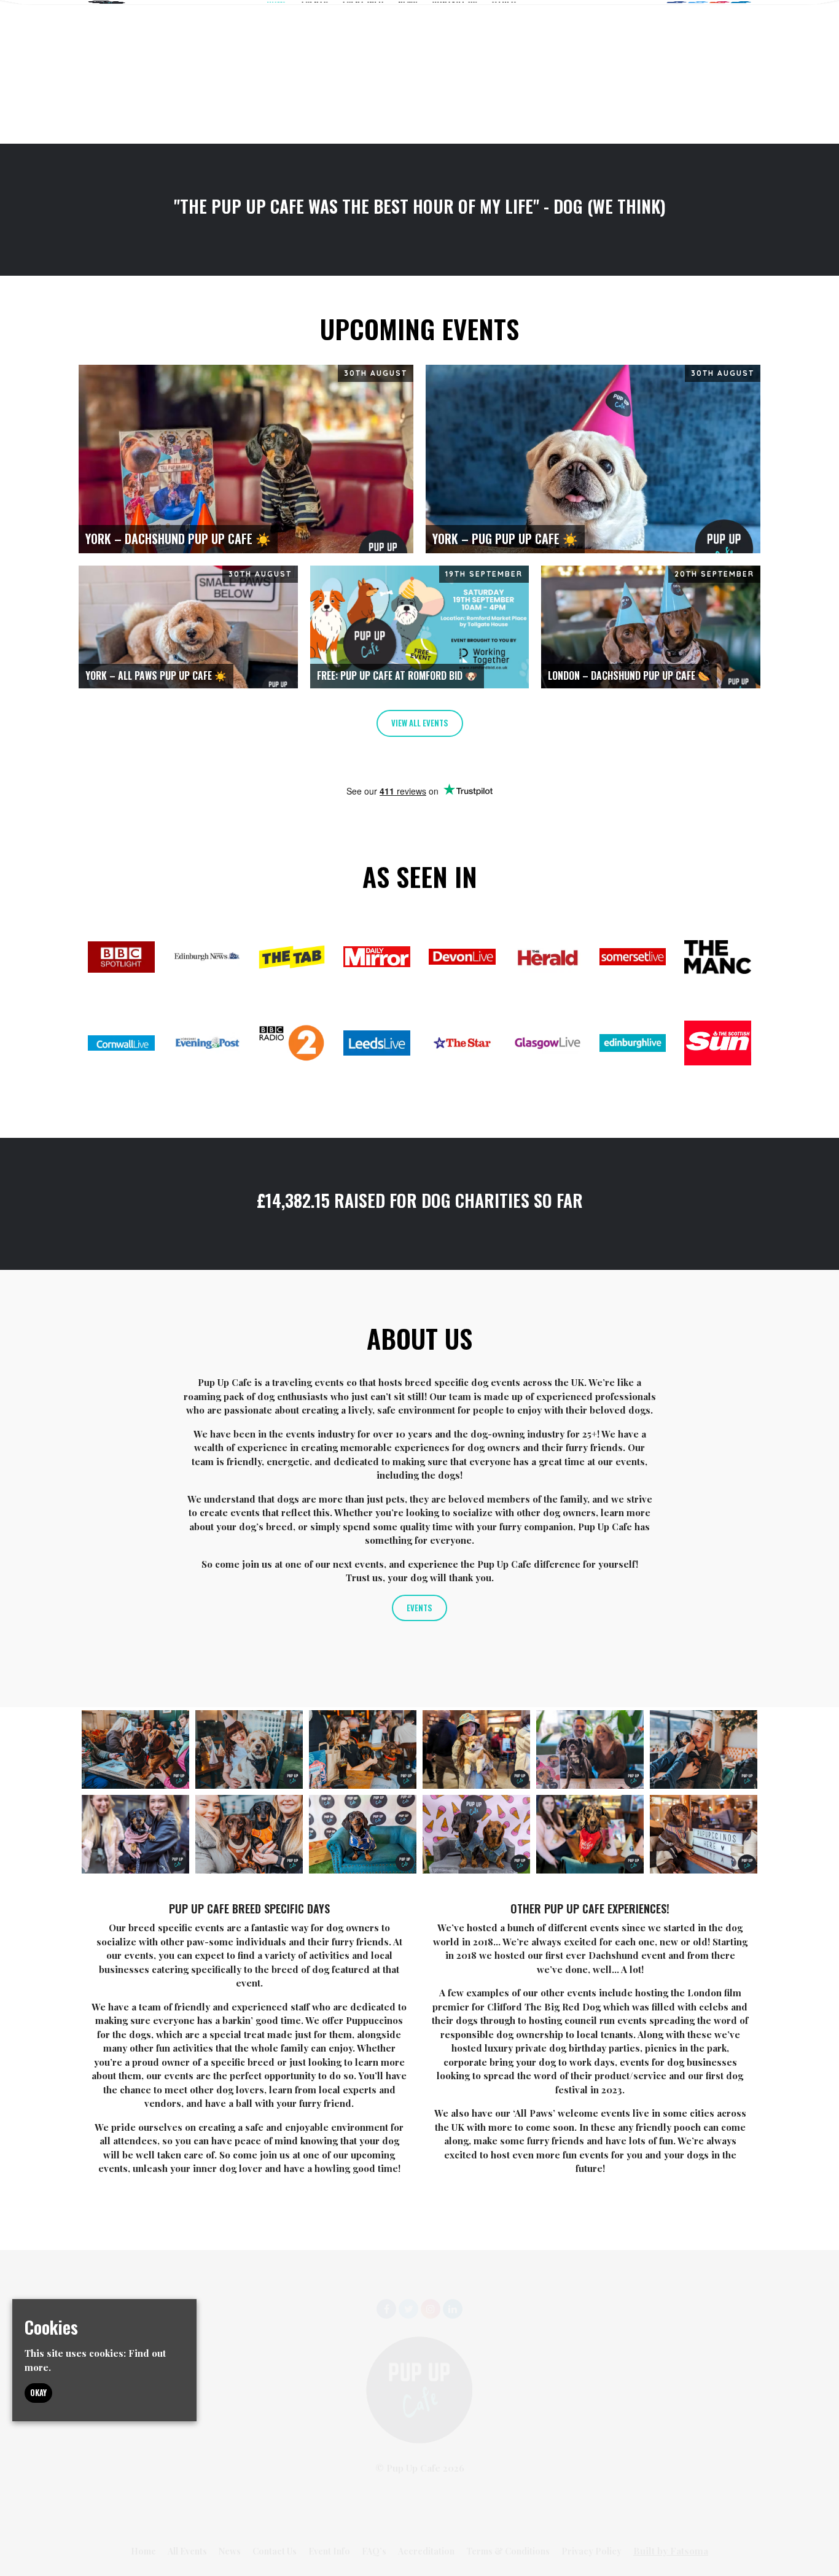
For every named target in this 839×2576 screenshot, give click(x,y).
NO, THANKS (539, 1411)
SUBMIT (540, 1352)
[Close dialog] (644, 1124)
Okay (38, 2393)
